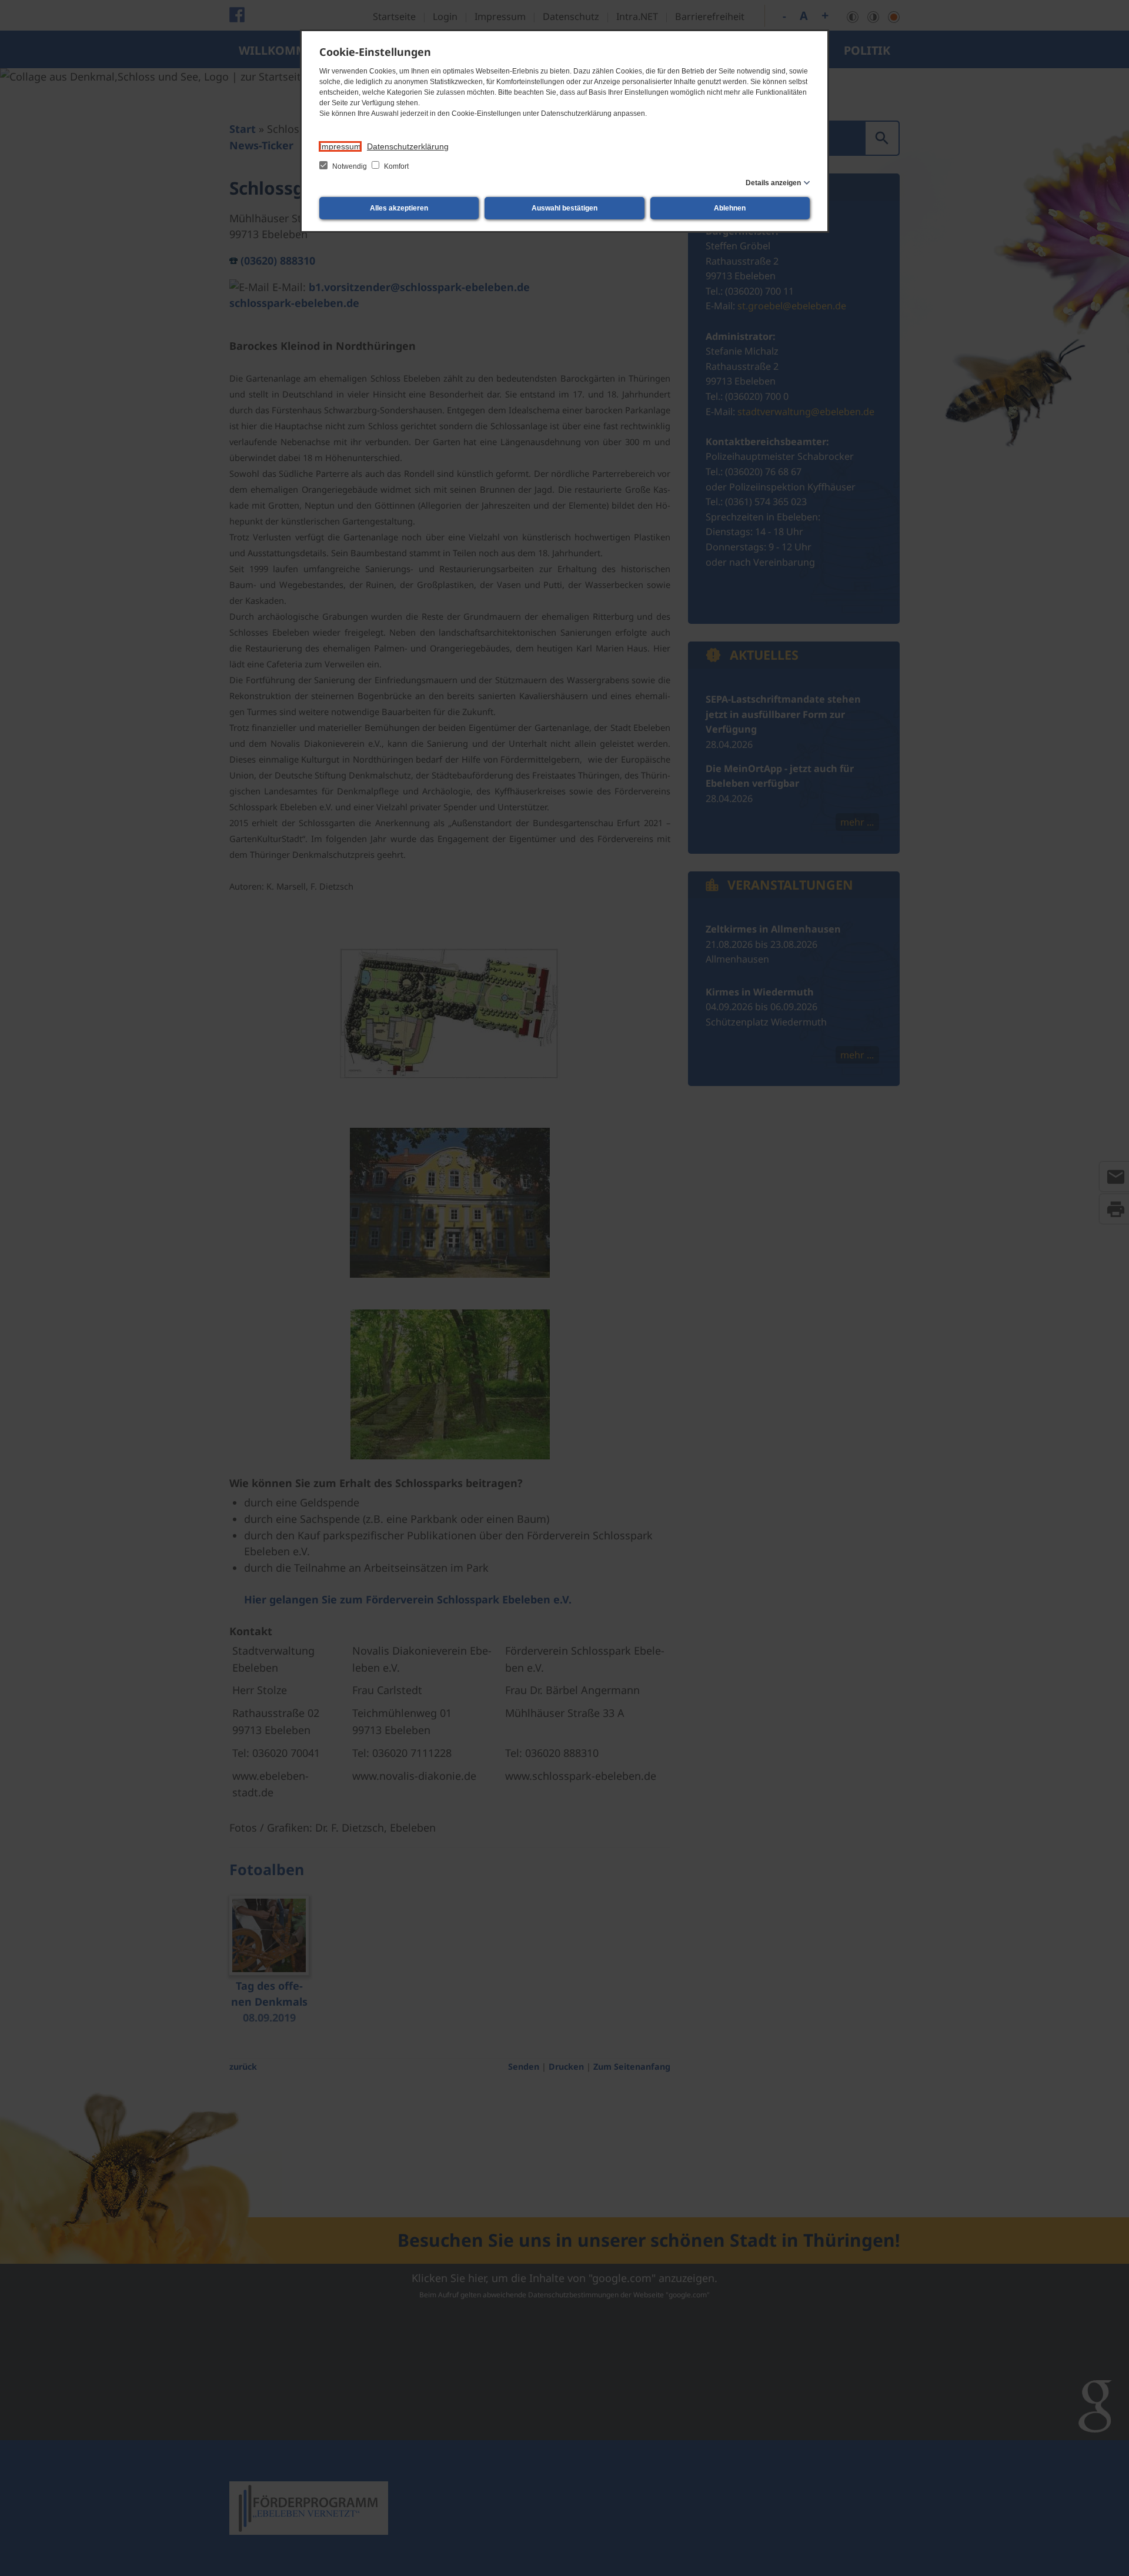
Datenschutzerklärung (408, 146)
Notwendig (350, 166)
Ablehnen (730, 208)
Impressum (340, 146)
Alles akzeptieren (399, 208)
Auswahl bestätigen (564, 208)
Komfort (395, 166)
